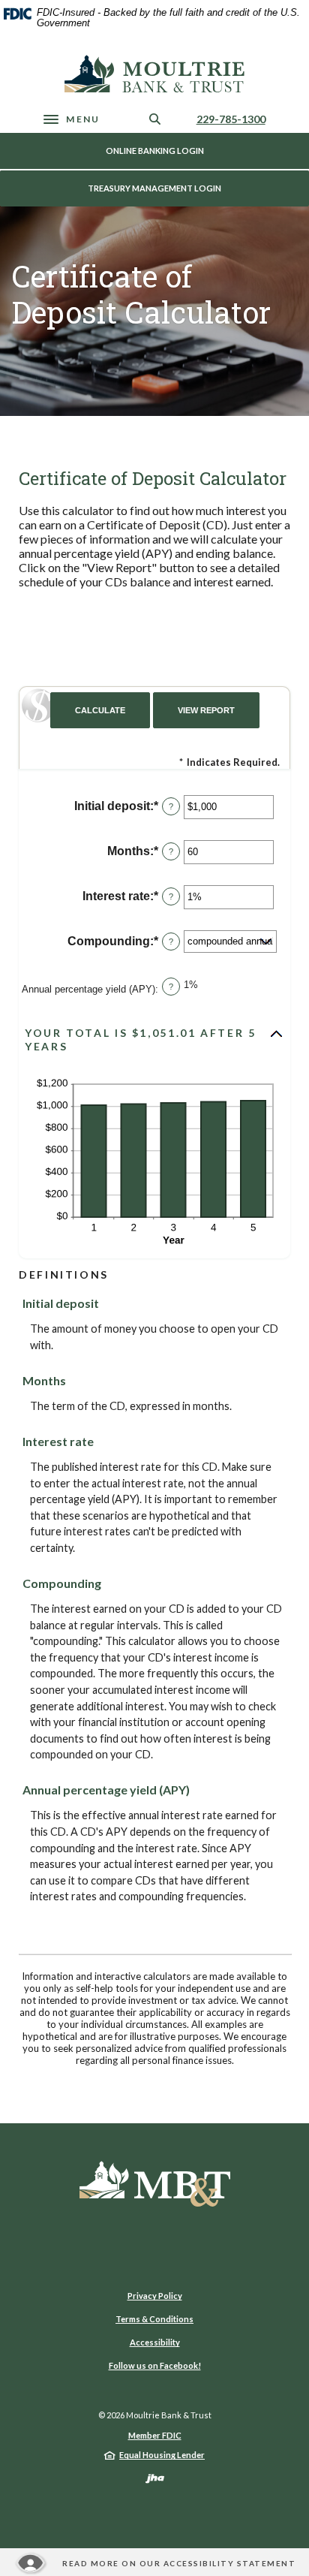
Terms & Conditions (154, 2319)
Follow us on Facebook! (155, 2365)
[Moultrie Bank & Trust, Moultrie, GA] (154, 74)
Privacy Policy (155, 2296)
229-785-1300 (231, 119)
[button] (154, 1040)
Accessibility (155, 2342)
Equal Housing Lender (162, 2455)
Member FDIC (155, 2435)
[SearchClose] (155, 119)
